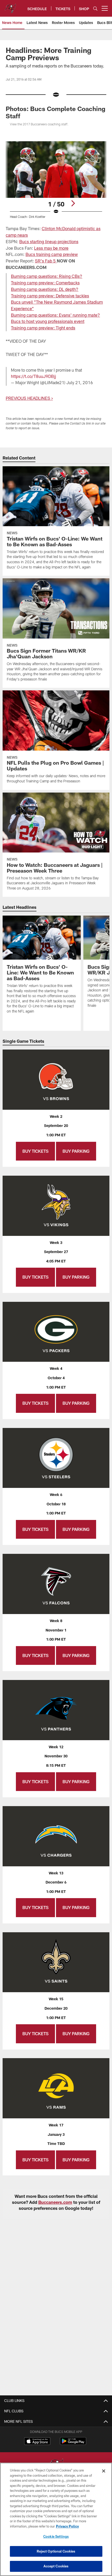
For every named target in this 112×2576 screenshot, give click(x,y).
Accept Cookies (56, 2566)
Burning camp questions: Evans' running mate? (55, 315)
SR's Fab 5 (45, 261)
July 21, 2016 (80, 382)
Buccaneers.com (55, 2202)
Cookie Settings (56, 2536)
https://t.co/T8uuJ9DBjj (33, 376)
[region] (56, 2519)
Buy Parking (76, 1151)
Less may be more (51, 248)
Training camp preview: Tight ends (43, 328)
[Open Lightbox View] (56, 180)
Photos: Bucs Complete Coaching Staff (55, 112)
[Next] (73, 203)
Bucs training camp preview (52, 254)
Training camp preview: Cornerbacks (45, 283)
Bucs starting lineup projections (49, 241)
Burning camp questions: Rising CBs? (47, 276)
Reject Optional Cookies (56, 2551)
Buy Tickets (35, 1151)
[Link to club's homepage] (10, 6)
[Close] (104, 2471)
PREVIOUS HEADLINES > (29, 398)
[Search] (95, 8)
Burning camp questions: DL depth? (45, 289)
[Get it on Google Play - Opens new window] (73, 2444)
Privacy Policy (67, 2526)
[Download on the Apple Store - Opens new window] (37, 2442)
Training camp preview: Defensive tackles (50, 296)
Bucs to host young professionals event (48, 321)
